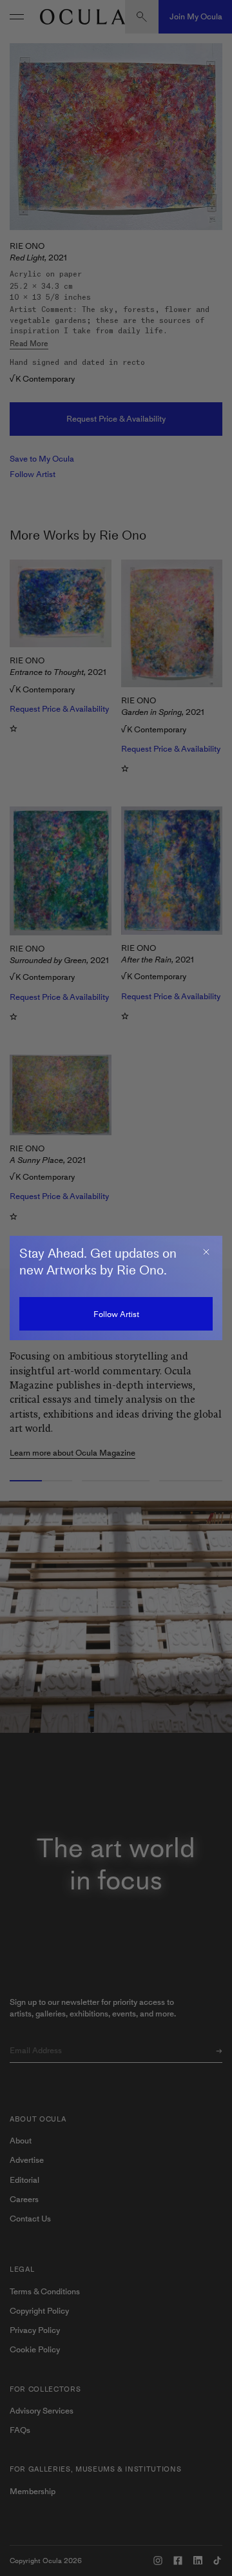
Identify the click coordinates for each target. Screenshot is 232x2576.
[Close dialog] (206, 1252)
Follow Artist (116, 1314)
